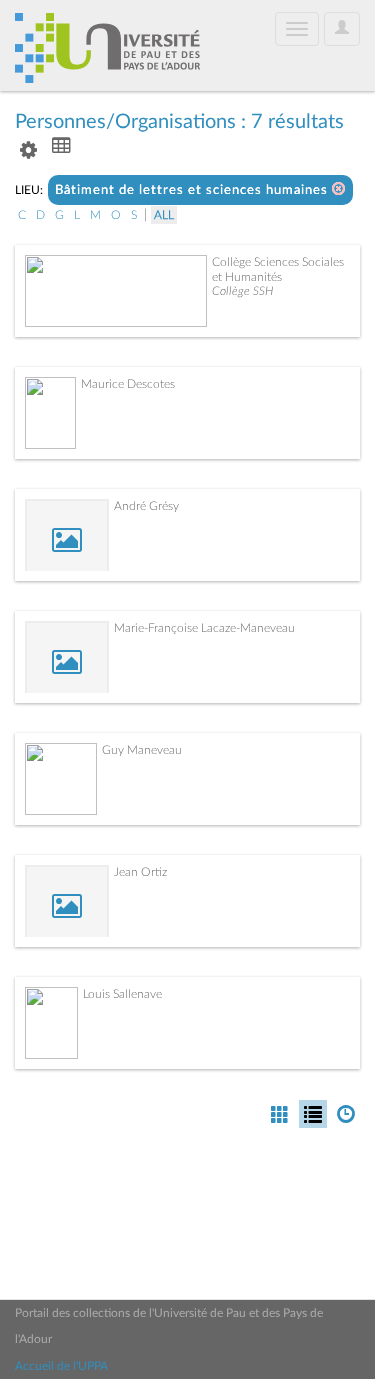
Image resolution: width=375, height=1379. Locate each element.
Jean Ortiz (140, 872)
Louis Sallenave (122, 994)
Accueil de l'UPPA (61, 1366)
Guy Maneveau (142, 750)
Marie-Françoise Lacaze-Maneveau (204, 628)
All (164, 215)
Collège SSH (242, 291)
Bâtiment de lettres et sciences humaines (193, 190)
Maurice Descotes (128, 384)
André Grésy (146, 506)
